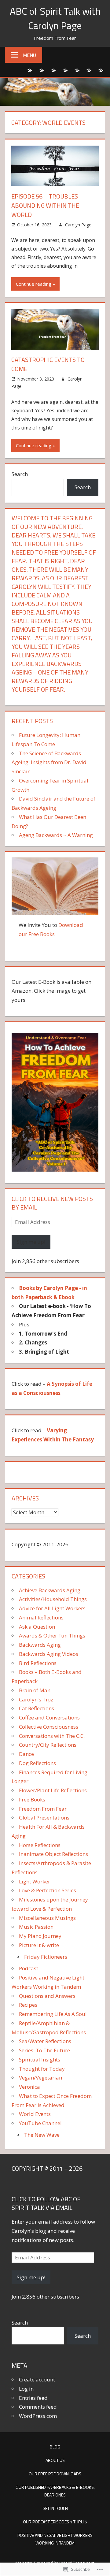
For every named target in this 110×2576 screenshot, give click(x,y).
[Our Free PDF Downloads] (53, 70)
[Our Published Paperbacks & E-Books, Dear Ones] (65, 70)
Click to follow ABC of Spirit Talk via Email (46, 2203)
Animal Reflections (41, 1617)
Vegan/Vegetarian (40, 2078)
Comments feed (38, 2407)
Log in (26, 2389)
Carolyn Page (78, 225)
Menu (29, 55)
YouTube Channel (40, 2123)
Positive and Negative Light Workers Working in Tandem (55, 2539)
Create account (37, 2379)
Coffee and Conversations (49, 1717)
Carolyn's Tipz (36, 1699)
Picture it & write (39, 1945)
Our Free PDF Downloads (55, 2474)
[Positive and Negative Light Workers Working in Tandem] (101, 70)
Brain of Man (35, 1690)
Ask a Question (37, 1627)
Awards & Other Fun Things (52, 1636)
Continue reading (34, 284)
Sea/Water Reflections (45, 2041)
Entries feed (33, 2398)
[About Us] (41, 70)
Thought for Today (42, 2069)
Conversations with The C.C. (52, 1736)
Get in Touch (55, 2508)
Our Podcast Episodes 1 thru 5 (55, 2522)
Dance (26, 1754)
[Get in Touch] (77, 70)
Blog (55, 2447)
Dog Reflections (37, 1763)
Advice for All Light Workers (52, 1608)
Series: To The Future (44, 2050)
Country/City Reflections (48, 1745)
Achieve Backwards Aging (50, 1590)
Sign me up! (31, 1242)
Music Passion (36, 1927)
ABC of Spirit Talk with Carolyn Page (55, 18)
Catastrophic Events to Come (48, 364)
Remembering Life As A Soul (53, 2014)
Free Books (32, 1799)
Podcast (29, 1968)
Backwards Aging (40, 1645)
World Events (35, 2114)
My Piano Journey (40, 1936)
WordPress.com (38, 2416)
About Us (55, 2460)
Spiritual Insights (40, 2059)
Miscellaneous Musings (47, 1918)
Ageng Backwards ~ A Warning (56, 835)
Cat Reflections (37, 1708)
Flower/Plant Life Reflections (53, 1790)
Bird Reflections (38, 1663)
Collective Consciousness (49, 1727)
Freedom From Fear (43, 1809)
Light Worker (35, 1881)
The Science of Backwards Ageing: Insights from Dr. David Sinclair (49, 762)
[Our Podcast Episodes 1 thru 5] (89, 70)
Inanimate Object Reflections (53, 1854)
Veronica (29, 2087)
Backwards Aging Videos (49, 1654)
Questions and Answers (47, 1996)
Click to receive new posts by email (52, 1203)
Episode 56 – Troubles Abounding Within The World (45, 205)
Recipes (28, 2005)
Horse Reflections (40, 1845)
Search (20, 474)
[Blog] (29, 70)
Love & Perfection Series (48, 1890)
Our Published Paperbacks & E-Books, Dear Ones (55, 2491)
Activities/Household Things (53, 1599)
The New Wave (42, 2135)
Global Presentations (44, 1818)
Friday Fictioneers (46, 1957)
